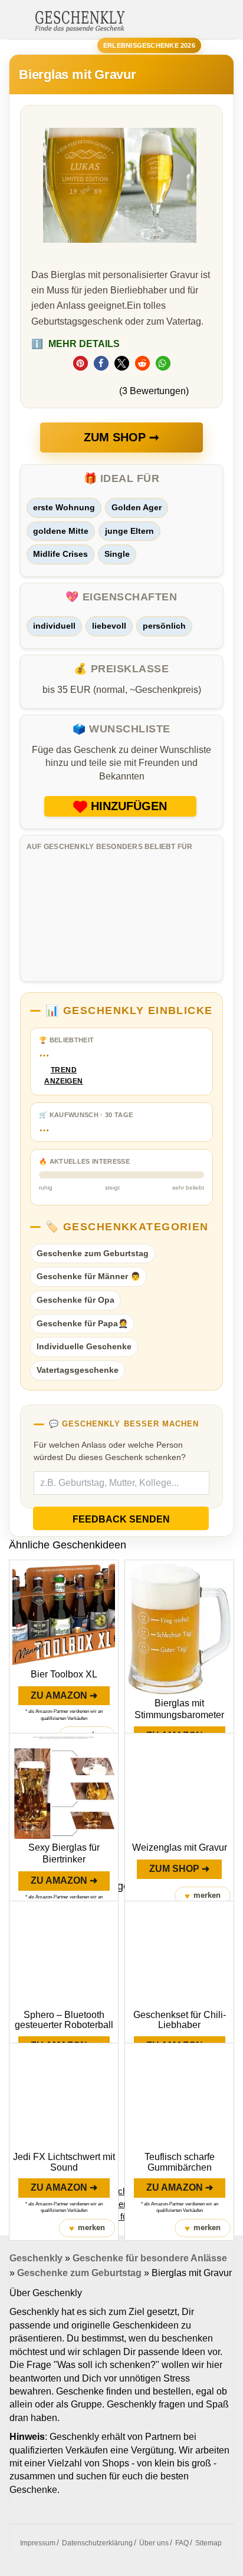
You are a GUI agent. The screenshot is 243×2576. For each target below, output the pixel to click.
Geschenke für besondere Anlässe (150, 2258)
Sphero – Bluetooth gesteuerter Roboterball (64, 2020)
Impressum (38, 2543)
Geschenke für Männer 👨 (88, 1276)
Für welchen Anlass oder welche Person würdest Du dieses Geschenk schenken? (110, 1451)
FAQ (182, 2543)
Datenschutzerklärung (97, 2543)
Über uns (154, 2543)
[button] (81, 363)
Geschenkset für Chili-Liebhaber (180, 2020)
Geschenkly (36, 2258)
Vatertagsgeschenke (78, 1370)
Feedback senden (121, 1519)
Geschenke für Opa (75, 1300)
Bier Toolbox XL (64, 1674)
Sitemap (208, 2543)
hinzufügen (129, 806)
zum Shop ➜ (179, 1869)
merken (203, 1896)
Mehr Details (75, 344)
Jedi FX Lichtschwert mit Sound (64, 2162)
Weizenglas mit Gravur (180, 1847)
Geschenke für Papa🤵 (82, 1323)
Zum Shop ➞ (121, 437)
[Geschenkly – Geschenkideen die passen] (80, 20)
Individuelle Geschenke (84, 1346)
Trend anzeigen (64, 1076)
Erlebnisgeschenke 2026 (149, 45)
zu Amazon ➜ (64, 1695)
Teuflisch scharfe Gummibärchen (180, 2162)
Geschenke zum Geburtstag (93, 1253)
